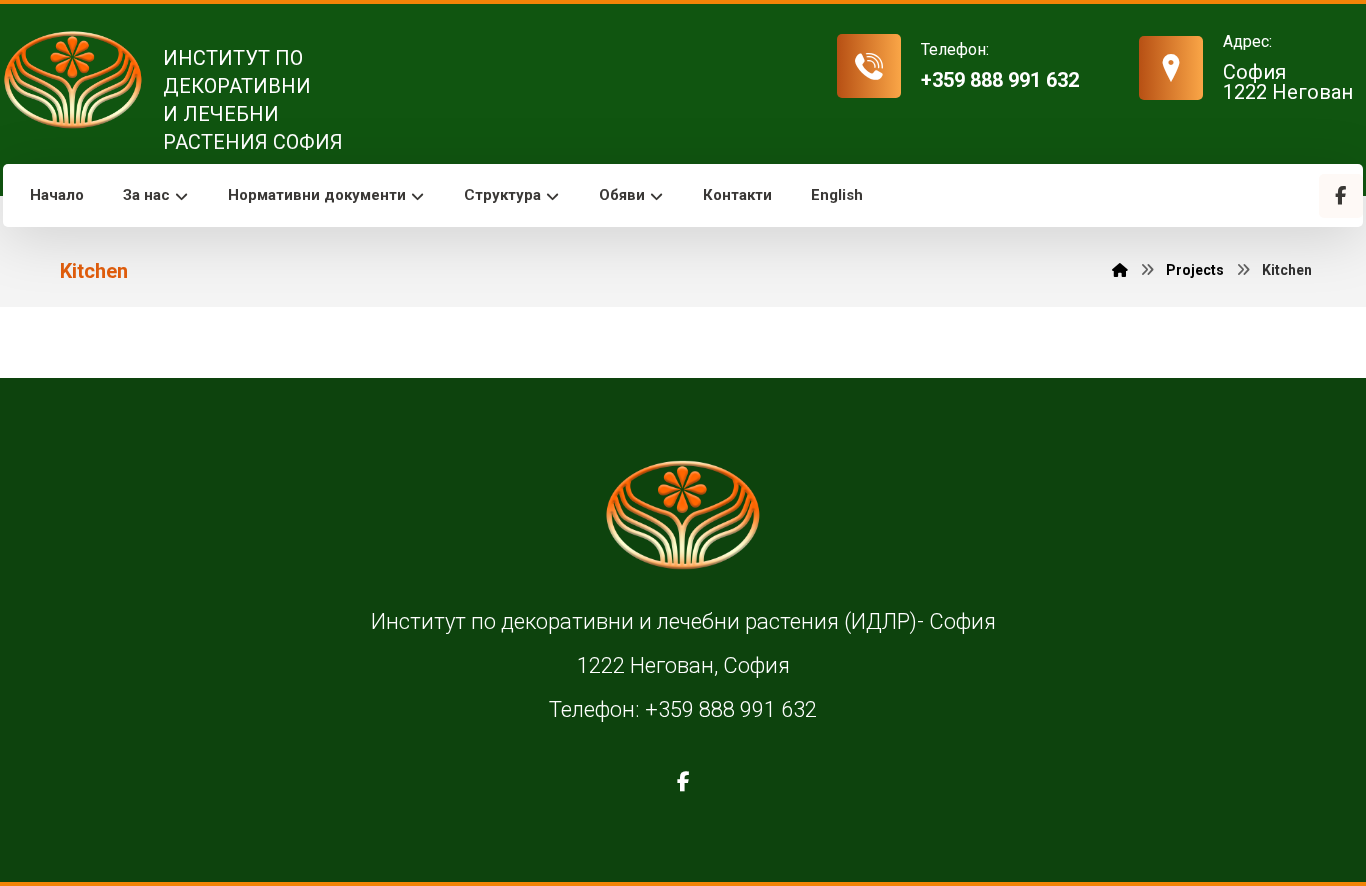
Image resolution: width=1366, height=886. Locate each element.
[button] (1341, 196)
